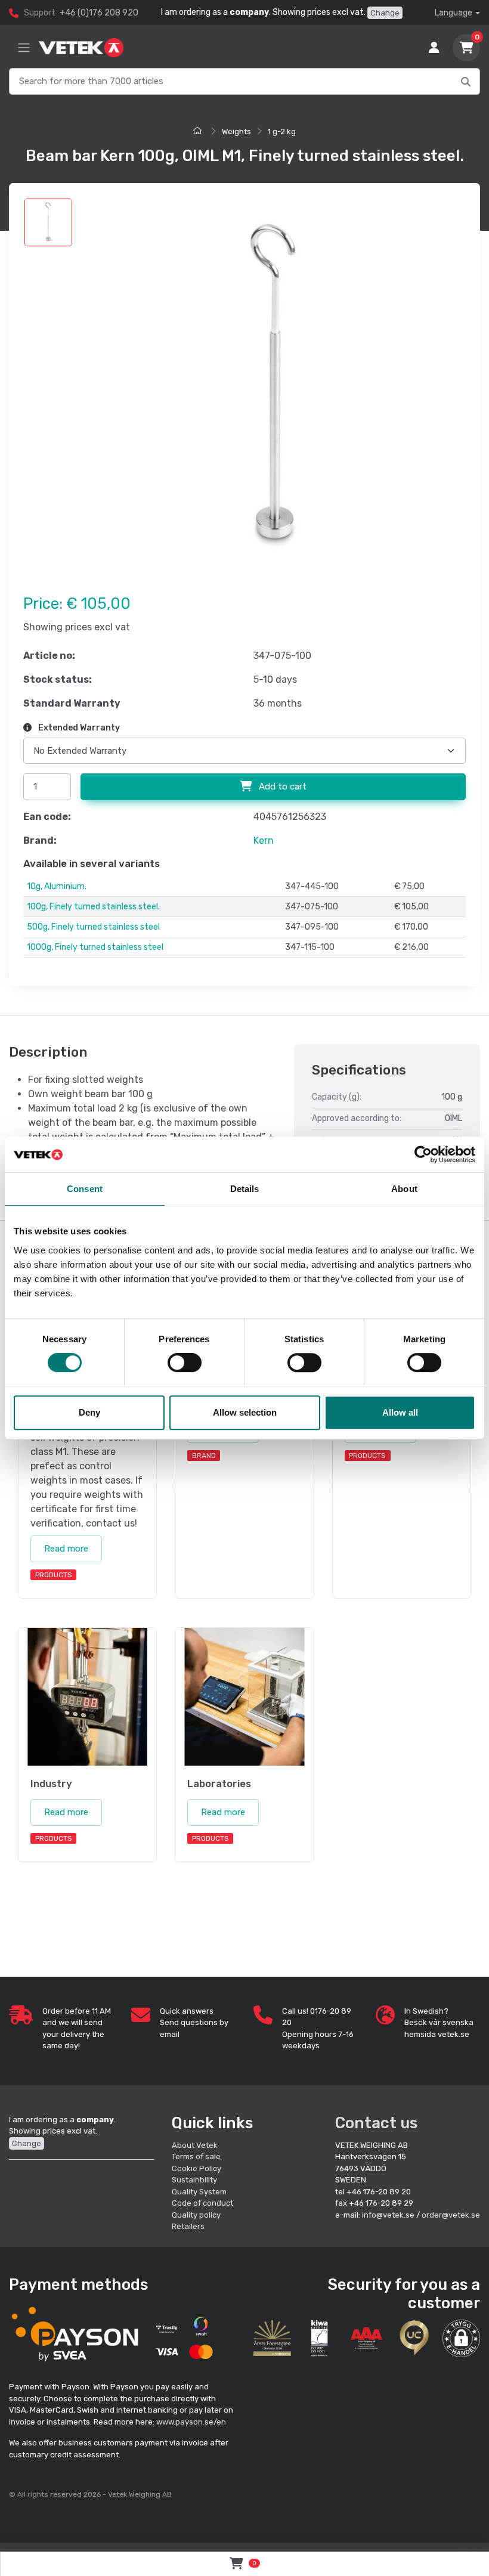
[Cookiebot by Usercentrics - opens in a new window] (423, 1154)
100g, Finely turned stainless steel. (93, 907)
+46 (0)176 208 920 (99, 13)
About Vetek (195, 2145)
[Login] (434, 48)
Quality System (199, 2192)
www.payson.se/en (191, 2422)
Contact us (376, 2123)
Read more (66, 1549)
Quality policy (196, 2215)
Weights (236, 131)
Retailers (188, 2226)
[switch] (185, 1363)
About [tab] (404, 1189)
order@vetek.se (451, 2215)
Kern (264, 840)
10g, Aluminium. (57, 886)
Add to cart (281, 787)
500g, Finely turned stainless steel (93, 927)
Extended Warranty (78, 728)
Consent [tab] (85, 1189)
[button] (461, 2338)
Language (454, 13)
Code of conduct (202, 2203)
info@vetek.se (388, 2215)
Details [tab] (245, 1189)
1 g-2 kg (282, 131)
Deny (89, 1412)
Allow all (400, 1412)
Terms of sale (196, 2157)
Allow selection (245, 1412)
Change (385, 13)
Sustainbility (195, 2180)
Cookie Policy (196, 2168)
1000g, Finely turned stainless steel (95, 947)
